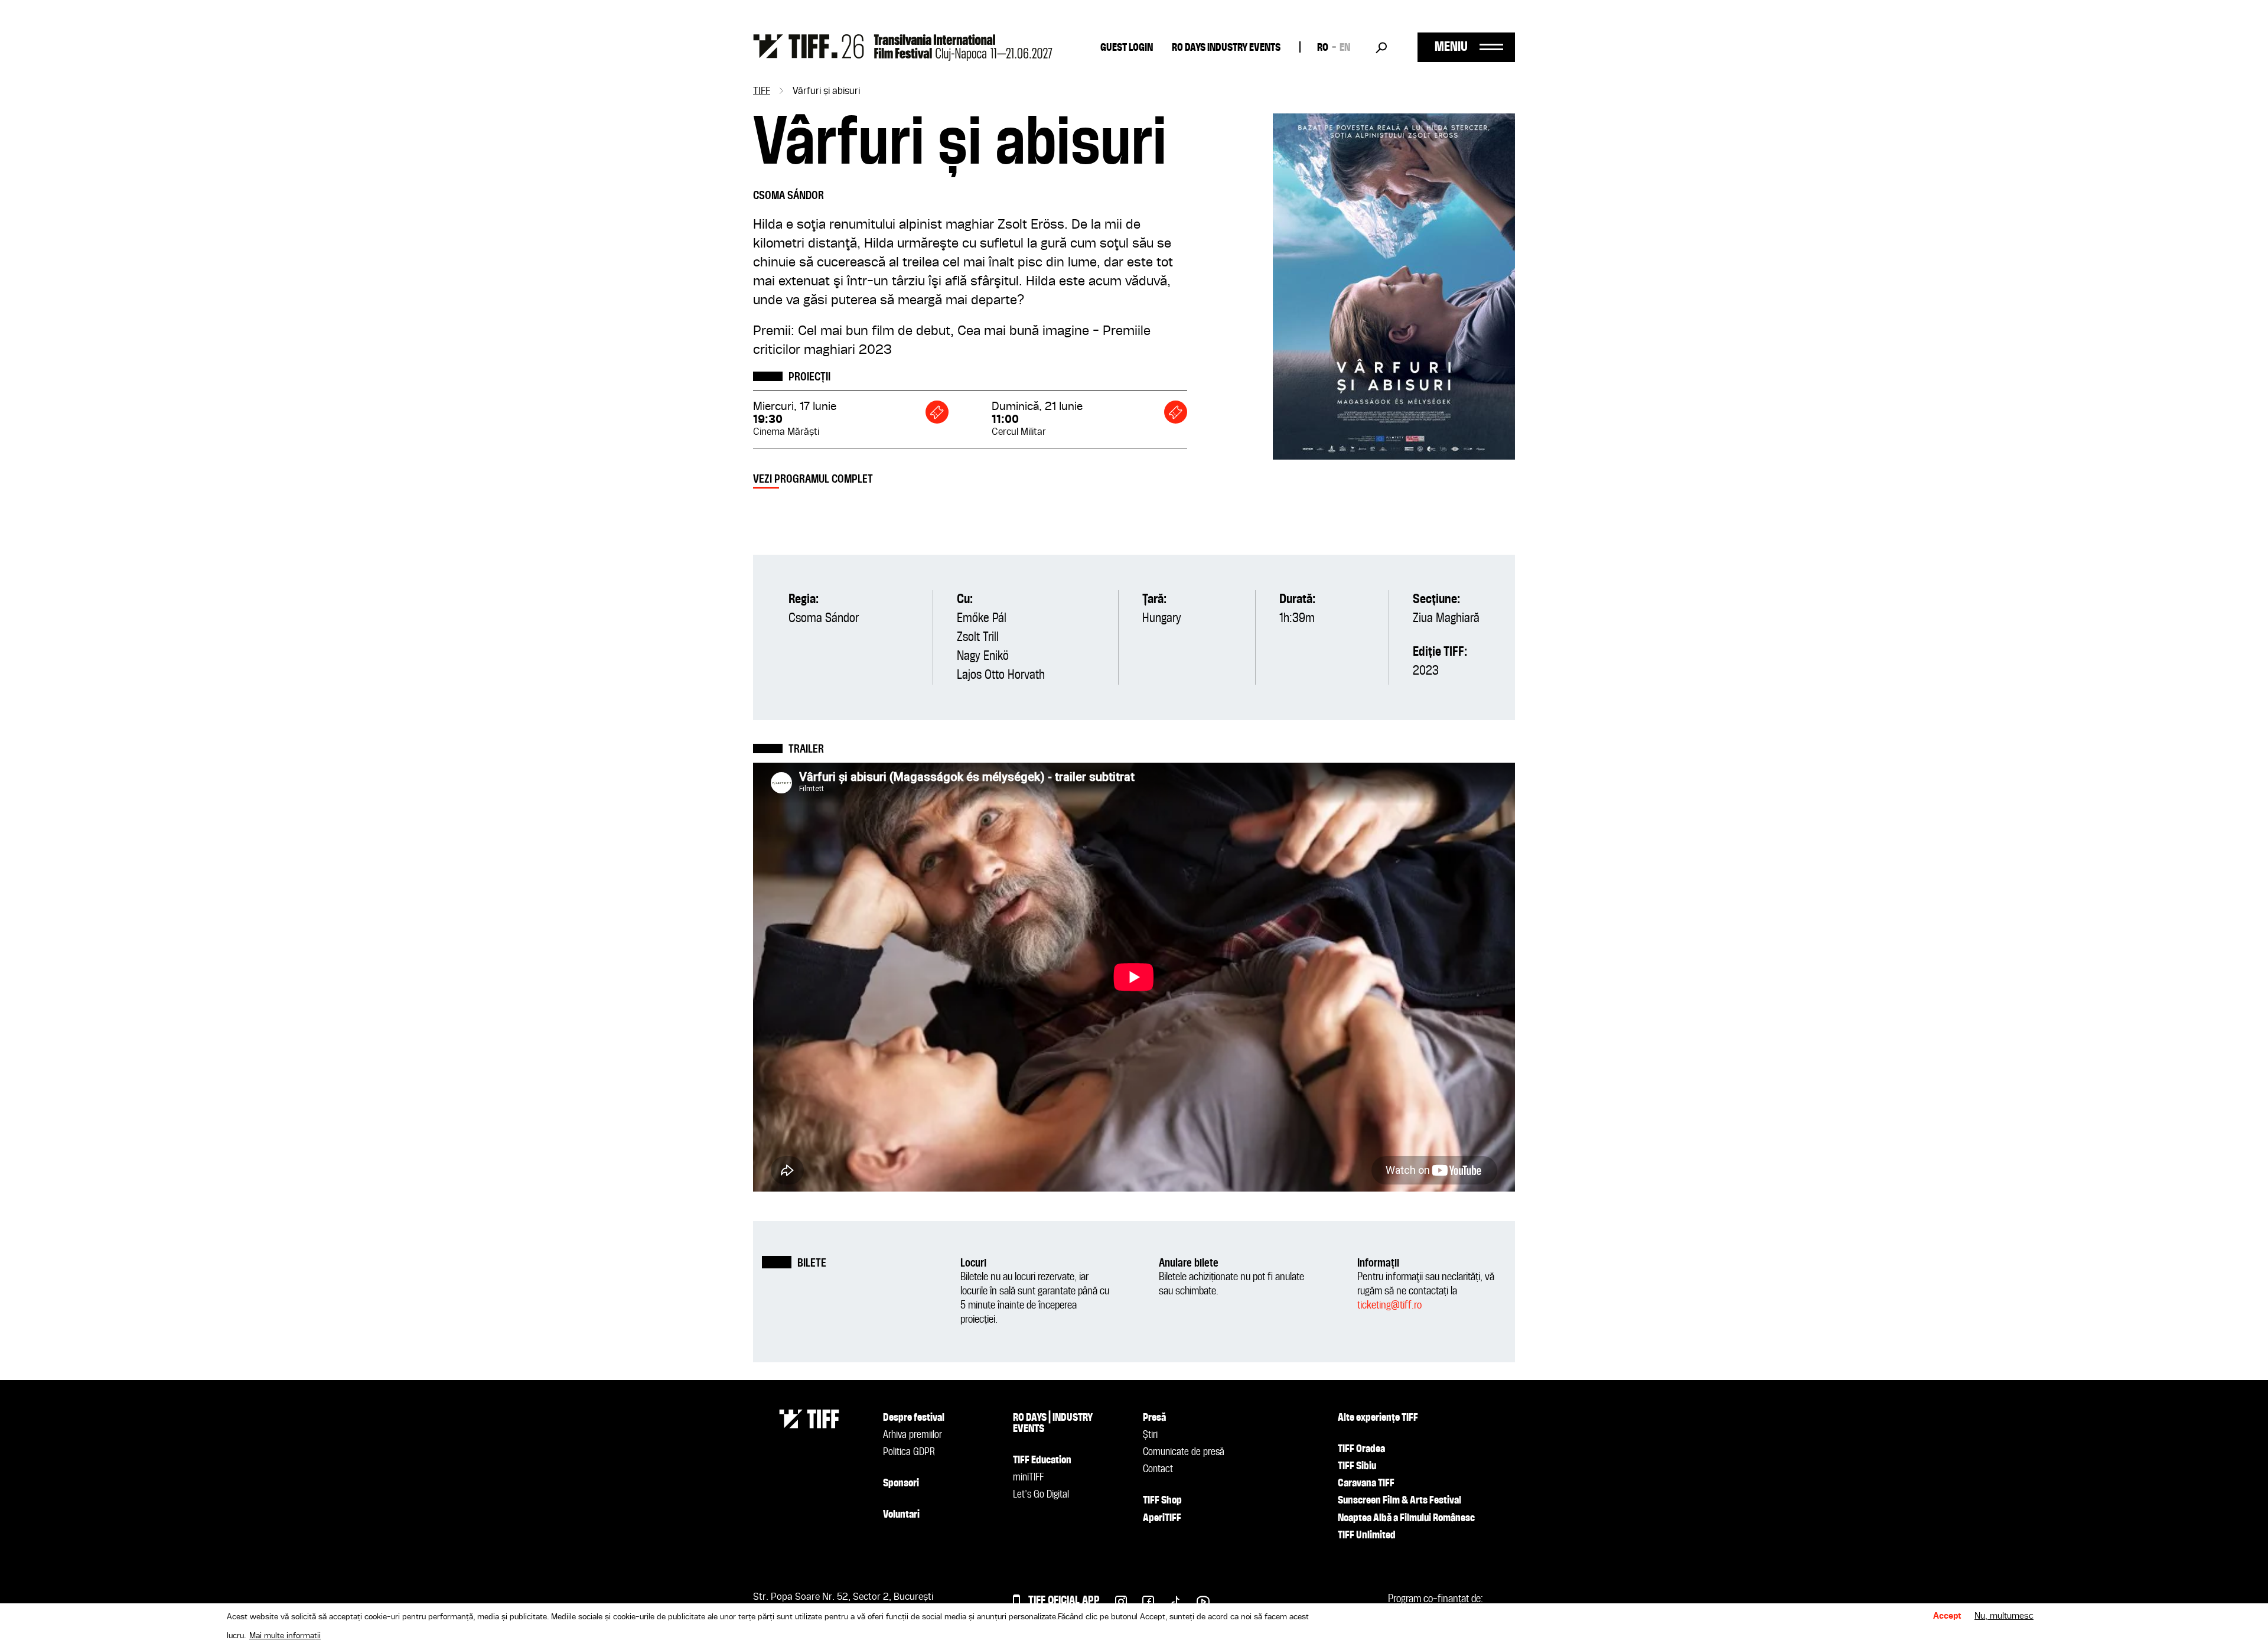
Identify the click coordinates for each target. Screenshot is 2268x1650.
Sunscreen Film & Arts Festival (1399, 1501)
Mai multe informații (285, 1636)
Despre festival (914, 1418)
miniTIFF (1028, 1477)
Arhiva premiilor (913, 1435)
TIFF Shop (1162, 1501)
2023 (1426, 671)
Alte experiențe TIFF (1378, 1418)
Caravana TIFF (1366, 1483)
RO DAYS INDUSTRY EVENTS (1226, 48)
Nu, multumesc (2004, 1617)
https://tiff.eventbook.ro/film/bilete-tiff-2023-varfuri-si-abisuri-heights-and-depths (937, 412)
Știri (1150, 1435)
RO (1323, 48)
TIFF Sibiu (1357, 1466)
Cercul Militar (1019, 432)
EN (1345, 48)
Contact (1158, 1469)
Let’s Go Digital (1041, 1495)
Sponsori (901, 1483)
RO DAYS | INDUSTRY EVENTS (1053, 1423)
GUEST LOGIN (1127, 48)
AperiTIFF (1162, 1518)
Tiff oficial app (1064, 1601)
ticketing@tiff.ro (1389, 1305)
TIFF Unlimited (1367, 1535)
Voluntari (901, 1515)
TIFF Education (1042, 1460)
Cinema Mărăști (786, 432)
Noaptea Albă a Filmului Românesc (1406, 1518)
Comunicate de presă (1184, 1452)
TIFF (762, 92)
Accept (1947, 1617)
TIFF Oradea (1361, 1449)
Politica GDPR (909, 1452)
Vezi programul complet (813, 479)
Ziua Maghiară (1446, 619)
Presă (1154, 1418)
